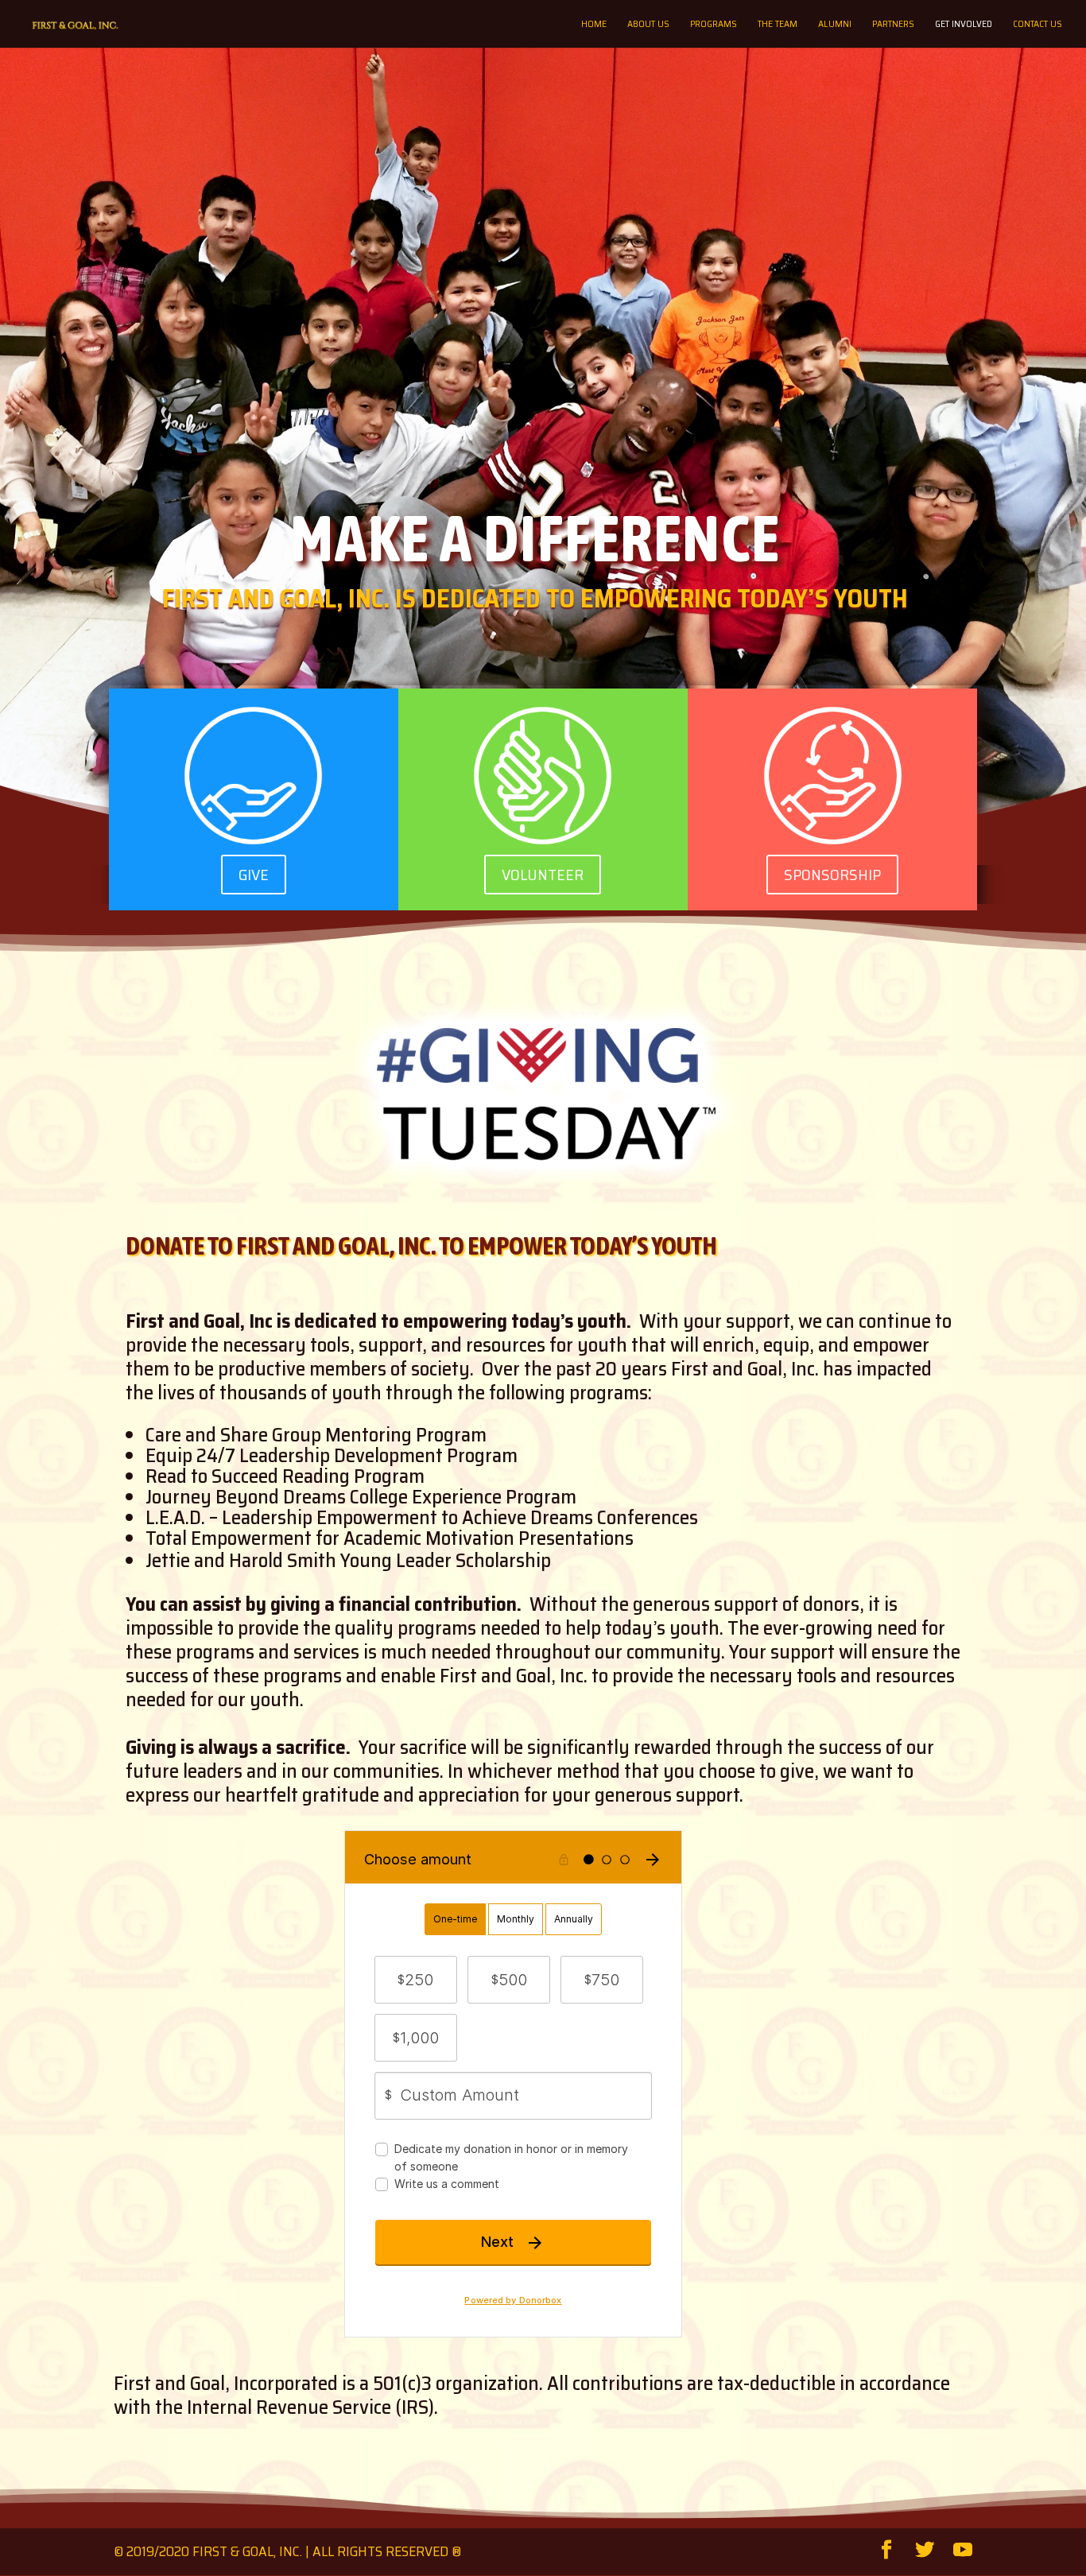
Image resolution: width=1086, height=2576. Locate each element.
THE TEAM (778, 25)
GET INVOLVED (964, 25)
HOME (594, 25)
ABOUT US (648, 25)
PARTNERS (893, 25)
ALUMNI (835, 25)
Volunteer (543, 875)
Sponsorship (832, 875)
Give (254, 875)
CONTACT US (1038, 25)
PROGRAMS (714, 25)
